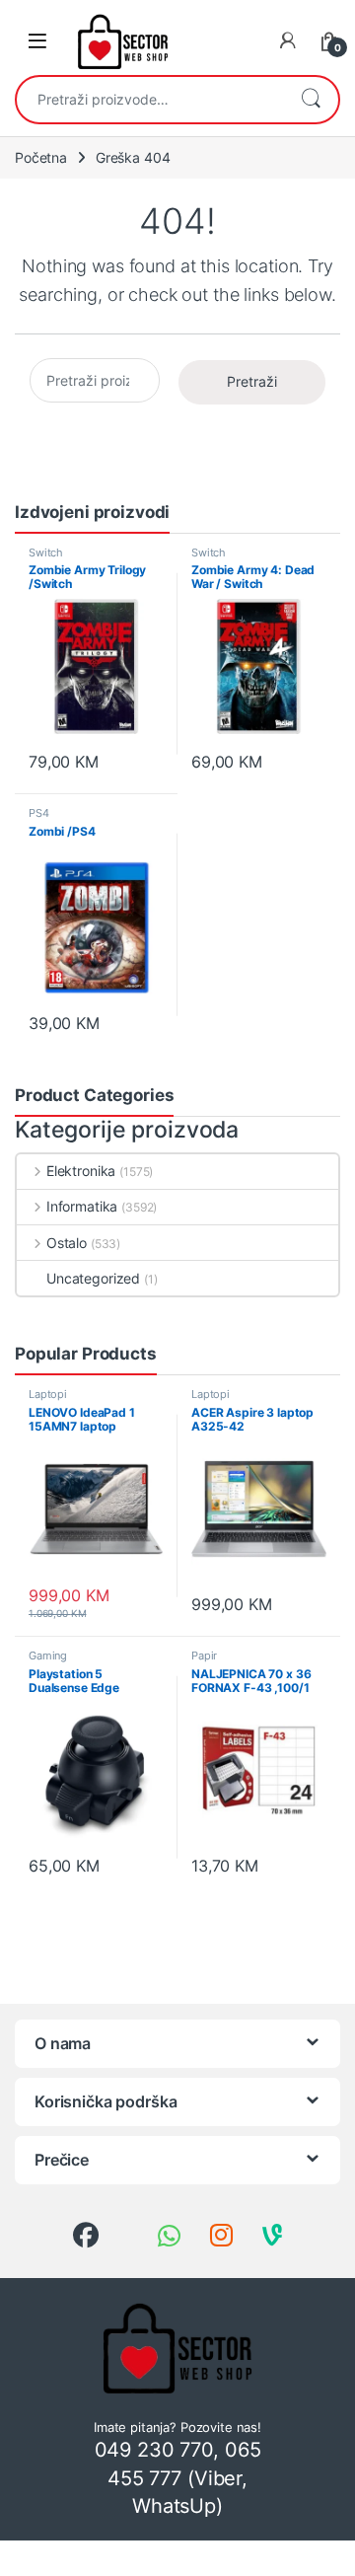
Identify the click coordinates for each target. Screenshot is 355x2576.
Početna (41, 157)
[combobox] (150, 100)
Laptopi (48, 1394)
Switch (46, 552)
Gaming (48, 1656)
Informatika (82, 1206)
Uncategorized (93, 1278)
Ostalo (67, 1243)
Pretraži (311, 100)
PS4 (39, 813)
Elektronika (81, 1171)
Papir (204, 1656)
